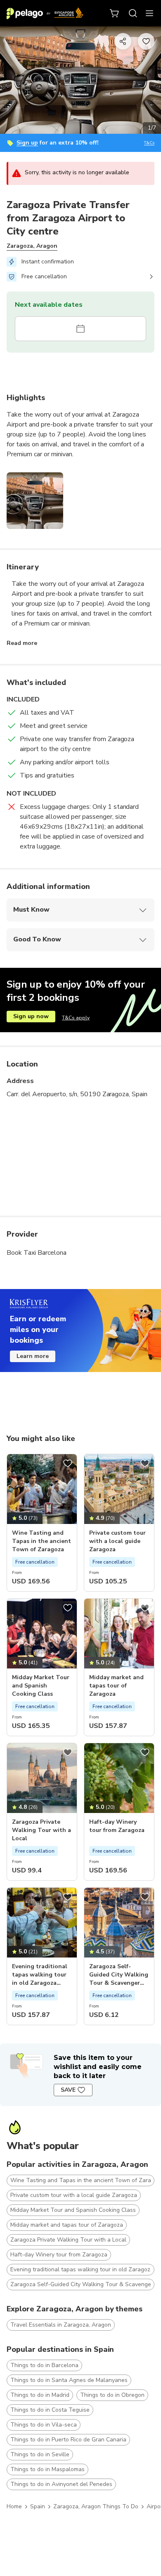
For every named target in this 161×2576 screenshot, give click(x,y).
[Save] (68, 1463)
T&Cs (149, 143)
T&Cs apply (76, 1018)
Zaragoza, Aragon (32, 246)
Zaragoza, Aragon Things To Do (96, 2506)
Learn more (33, 1356)
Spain (38, 2506)
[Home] (45, 13)
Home (14, 2506)
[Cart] (115, 13)
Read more (22, 643)
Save (68, 2090)
